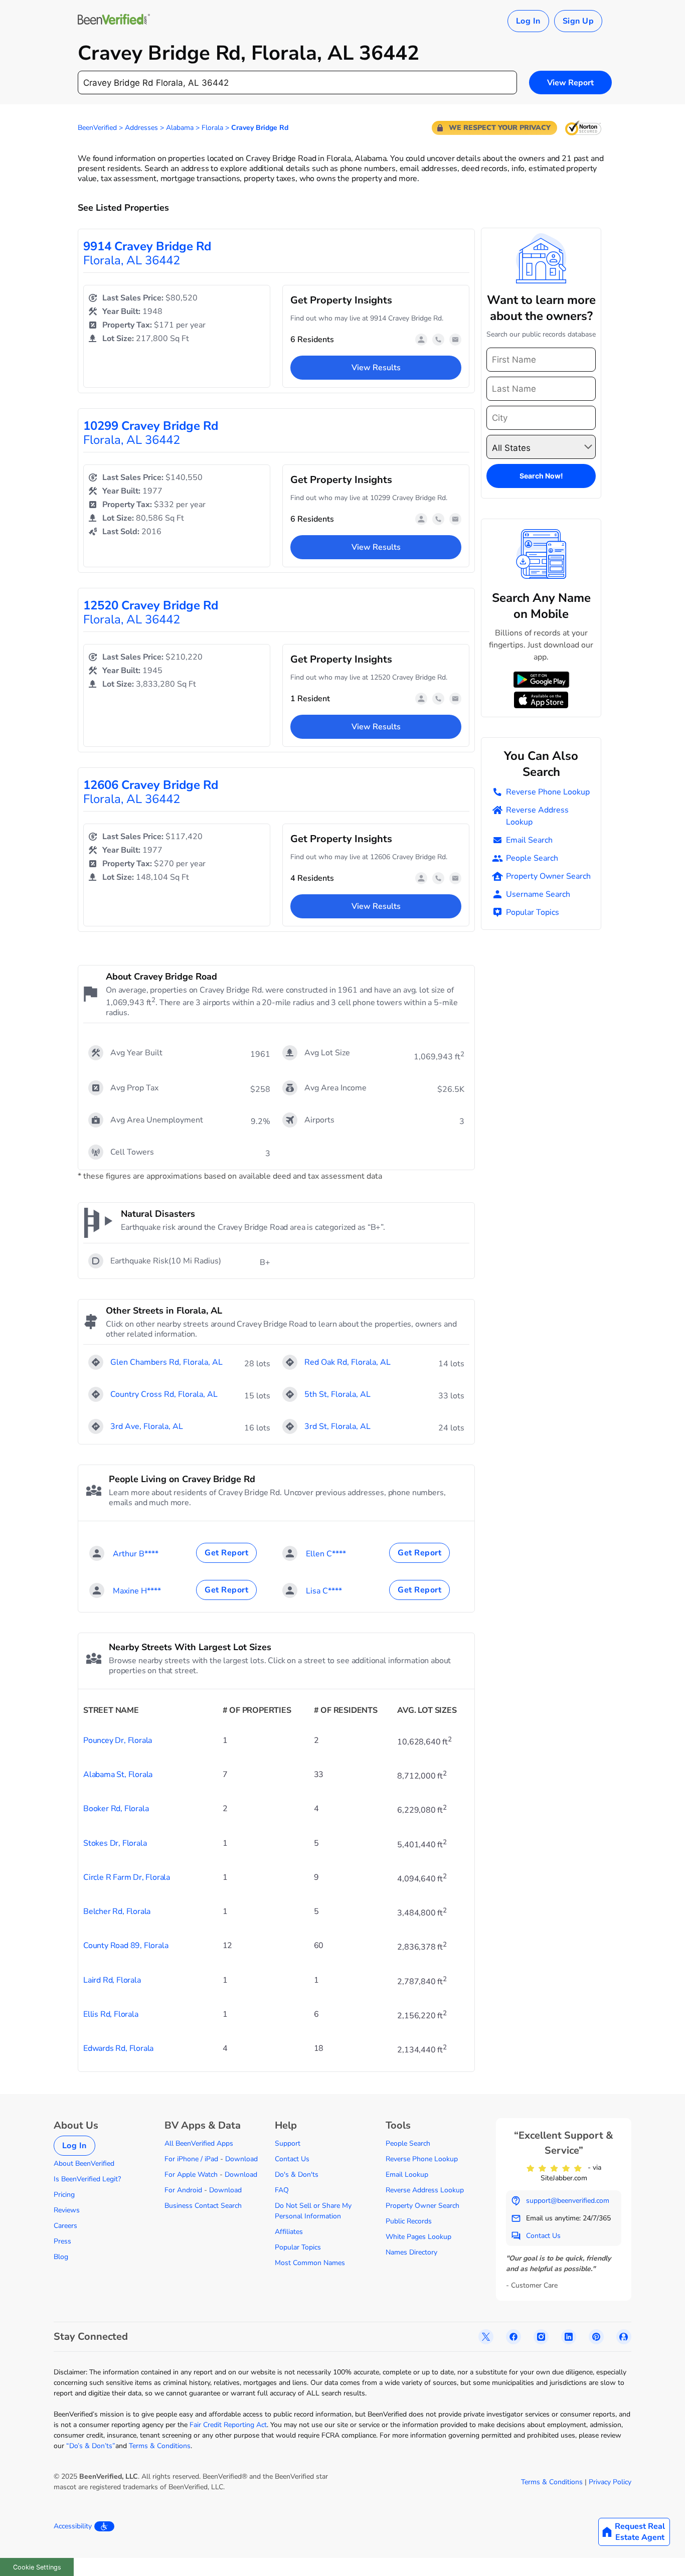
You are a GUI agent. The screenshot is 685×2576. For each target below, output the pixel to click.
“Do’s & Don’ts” (91, 2446)
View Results (376, 368)
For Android (183, 2190)
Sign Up (578, 21)
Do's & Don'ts (297, 2175)
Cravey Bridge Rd (260, 128)
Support (288, 2143)
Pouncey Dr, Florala (118, 1740)
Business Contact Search (203, 2206)
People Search (532, 858)
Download (241, 2159)
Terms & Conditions (160, 2446)
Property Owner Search (548, 876)
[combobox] (297, 83)
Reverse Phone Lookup (548, 792)
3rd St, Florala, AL (337, 1426)
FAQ (282, 2190)
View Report (570, 83)
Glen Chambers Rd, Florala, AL (166, 1362)
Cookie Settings (37, 2567)
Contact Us (292, 2159)
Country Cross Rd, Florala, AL (164, 1394)
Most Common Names (310, 2263)
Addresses (141, 128)
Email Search (529, 840)
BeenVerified (97, 128)
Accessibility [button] (73, 2526)
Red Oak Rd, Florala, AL (348, 1362)
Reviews (67, 2210)
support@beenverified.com (568, 2201)
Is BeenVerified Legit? (87, 2179)
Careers (65, 2226)
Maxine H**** (137, 1591)
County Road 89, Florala (126, 1946)
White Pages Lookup (418, 2237)
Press (62, 2241)
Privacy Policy (610, 2482)
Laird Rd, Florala (112, 1980)
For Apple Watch (191, 2175)
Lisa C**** (324, 1591)
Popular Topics (533, 912)
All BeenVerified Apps (199, 2143)
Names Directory (411, 2252)
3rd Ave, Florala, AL (147, 1426)
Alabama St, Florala (118, 1775)
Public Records (409, 2221)
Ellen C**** (326, 1554)
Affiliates (289, 2232)
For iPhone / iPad (191, 2159)
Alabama (180, 128)
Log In (528, 21)
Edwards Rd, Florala (118, 2048)
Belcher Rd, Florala (117, 1911)
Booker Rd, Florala (116, 1809)
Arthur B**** (136, 1554)
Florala (212, 128)
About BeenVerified (84, 2163)
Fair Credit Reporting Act (228, 2425)
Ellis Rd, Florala (111, 2014)
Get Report (226, 1553)
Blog (61, 2257)
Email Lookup (407, 2175)
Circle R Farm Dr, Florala (127, 1877)
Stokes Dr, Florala (115, 1843)
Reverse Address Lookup (537, 816)
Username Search (538, 894)
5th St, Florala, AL (337, 1394)
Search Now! (541, 476)
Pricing (64, 2195)
